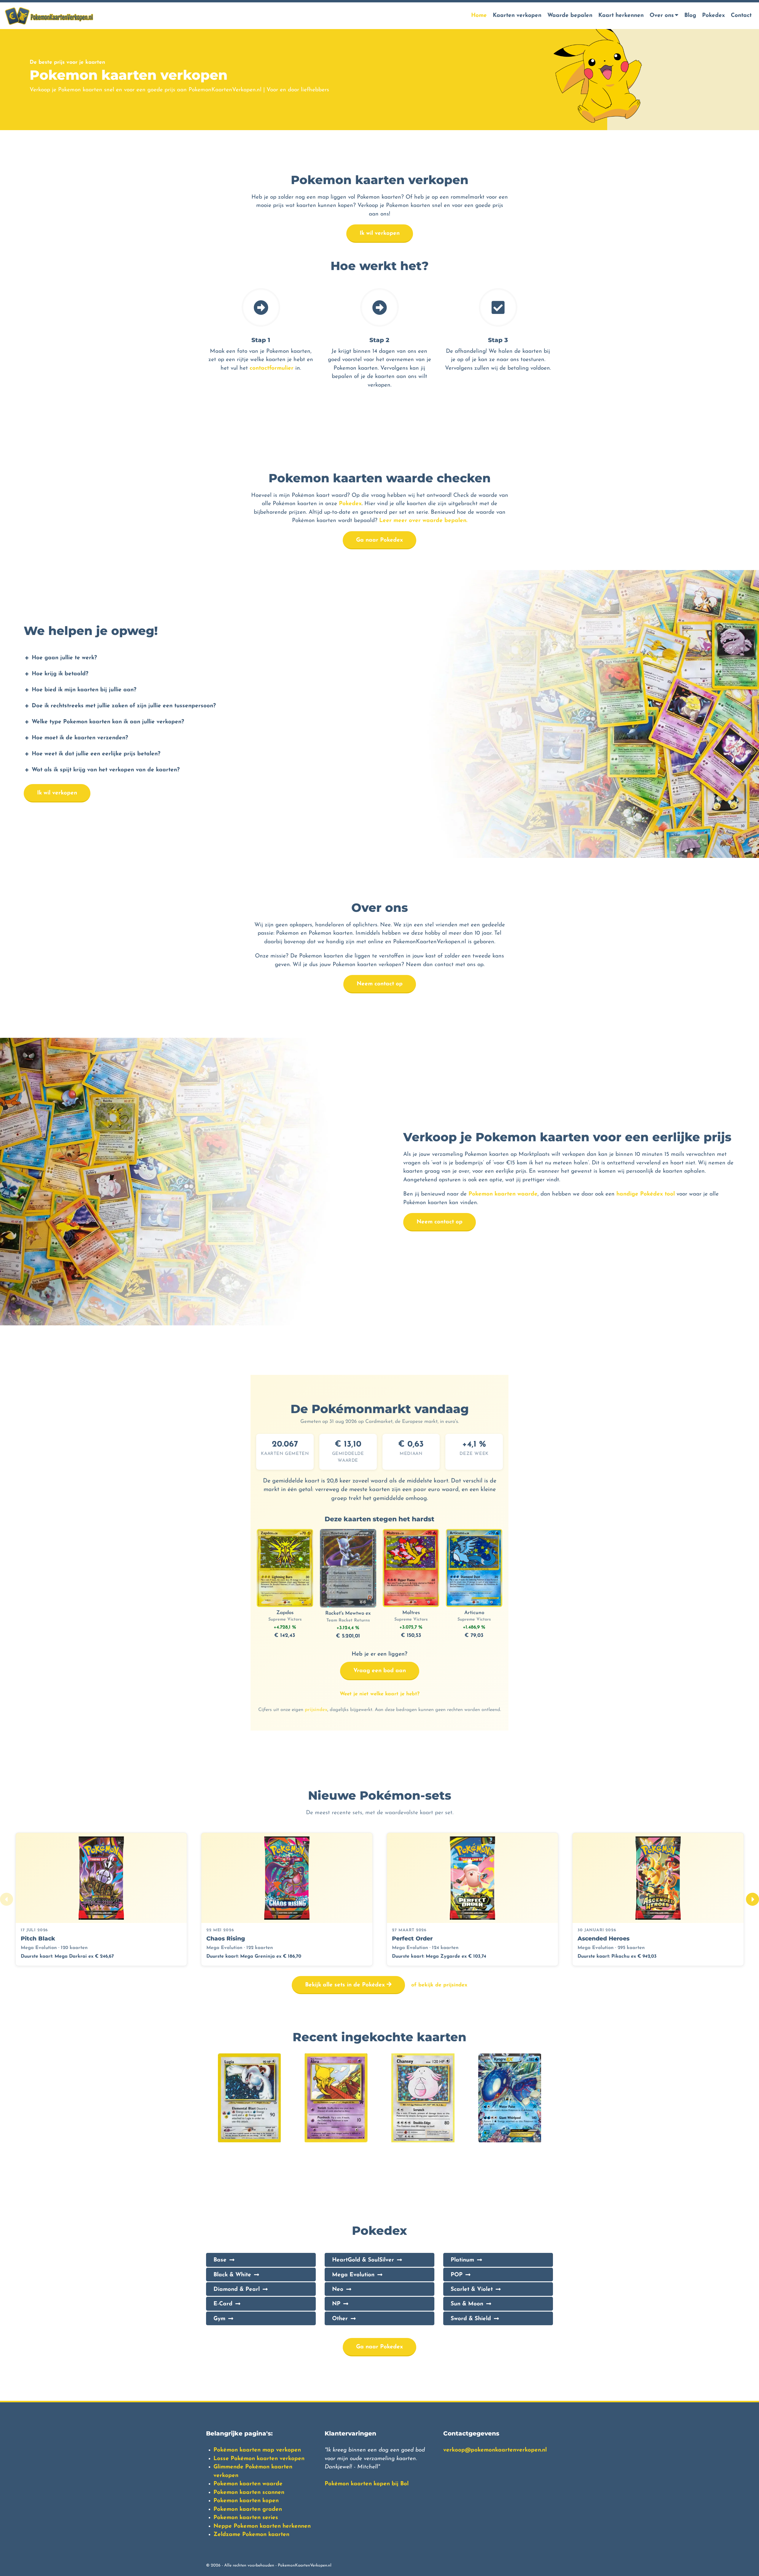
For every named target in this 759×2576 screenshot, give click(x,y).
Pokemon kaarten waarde (503, 1194)
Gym (219, 2319)
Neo (338, 2289)
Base (220, 2260)
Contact (741, 16)
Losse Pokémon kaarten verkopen (259, 2459)
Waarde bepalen (570, 16)
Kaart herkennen (621, 16)
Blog (690, 16)
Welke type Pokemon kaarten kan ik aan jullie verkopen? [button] (108, 722)
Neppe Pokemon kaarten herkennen (262, 2526)
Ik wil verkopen (380, 233)
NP (336, 2304)
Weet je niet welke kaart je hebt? (380, 1694)
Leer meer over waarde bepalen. (423, 521)
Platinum (462, 2260)
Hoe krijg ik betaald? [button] (60, 674)
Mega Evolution (353, 2275)
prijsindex (316, 1710)
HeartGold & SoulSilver (363, 2260)
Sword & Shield (471, 2319)
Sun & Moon (467, 2304)
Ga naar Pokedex (379, 540)
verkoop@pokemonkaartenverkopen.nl (495, 2450)
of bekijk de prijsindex (439, 1985)
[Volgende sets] (752, 1899)
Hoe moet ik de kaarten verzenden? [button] (80, 738)
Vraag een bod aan (380, 1671)
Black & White (232, 2275)
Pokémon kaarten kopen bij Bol (367, 2484)
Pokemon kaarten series (246, 2518)
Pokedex (713, 16)
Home (479, 16)
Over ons (662, 16)
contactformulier (272, 368)
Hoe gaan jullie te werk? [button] (64, 658)
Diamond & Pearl (237, 2289)
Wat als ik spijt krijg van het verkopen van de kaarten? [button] (106, 770)
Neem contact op (380, 984)
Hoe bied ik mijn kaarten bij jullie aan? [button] (84, 690)
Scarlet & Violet (472, 2289)
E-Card (223, 2304)
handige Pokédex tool (646, 1194)
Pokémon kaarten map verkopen (257, 2450)
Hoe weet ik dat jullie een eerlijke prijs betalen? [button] (96, 754)
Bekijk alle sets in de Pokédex (346, 1985)
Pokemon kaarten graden (248, 2509)
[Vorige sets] (7, 1899)
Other (340, 2319)
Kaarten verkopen (517, 16)
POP (457, 2275)
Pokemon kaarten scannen (249, 2493)
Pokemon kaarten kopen (246, 2501)
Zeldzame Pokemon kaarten (251, 2535)
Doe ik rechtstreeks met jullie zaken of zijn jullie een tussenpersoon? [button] (124, 706)
